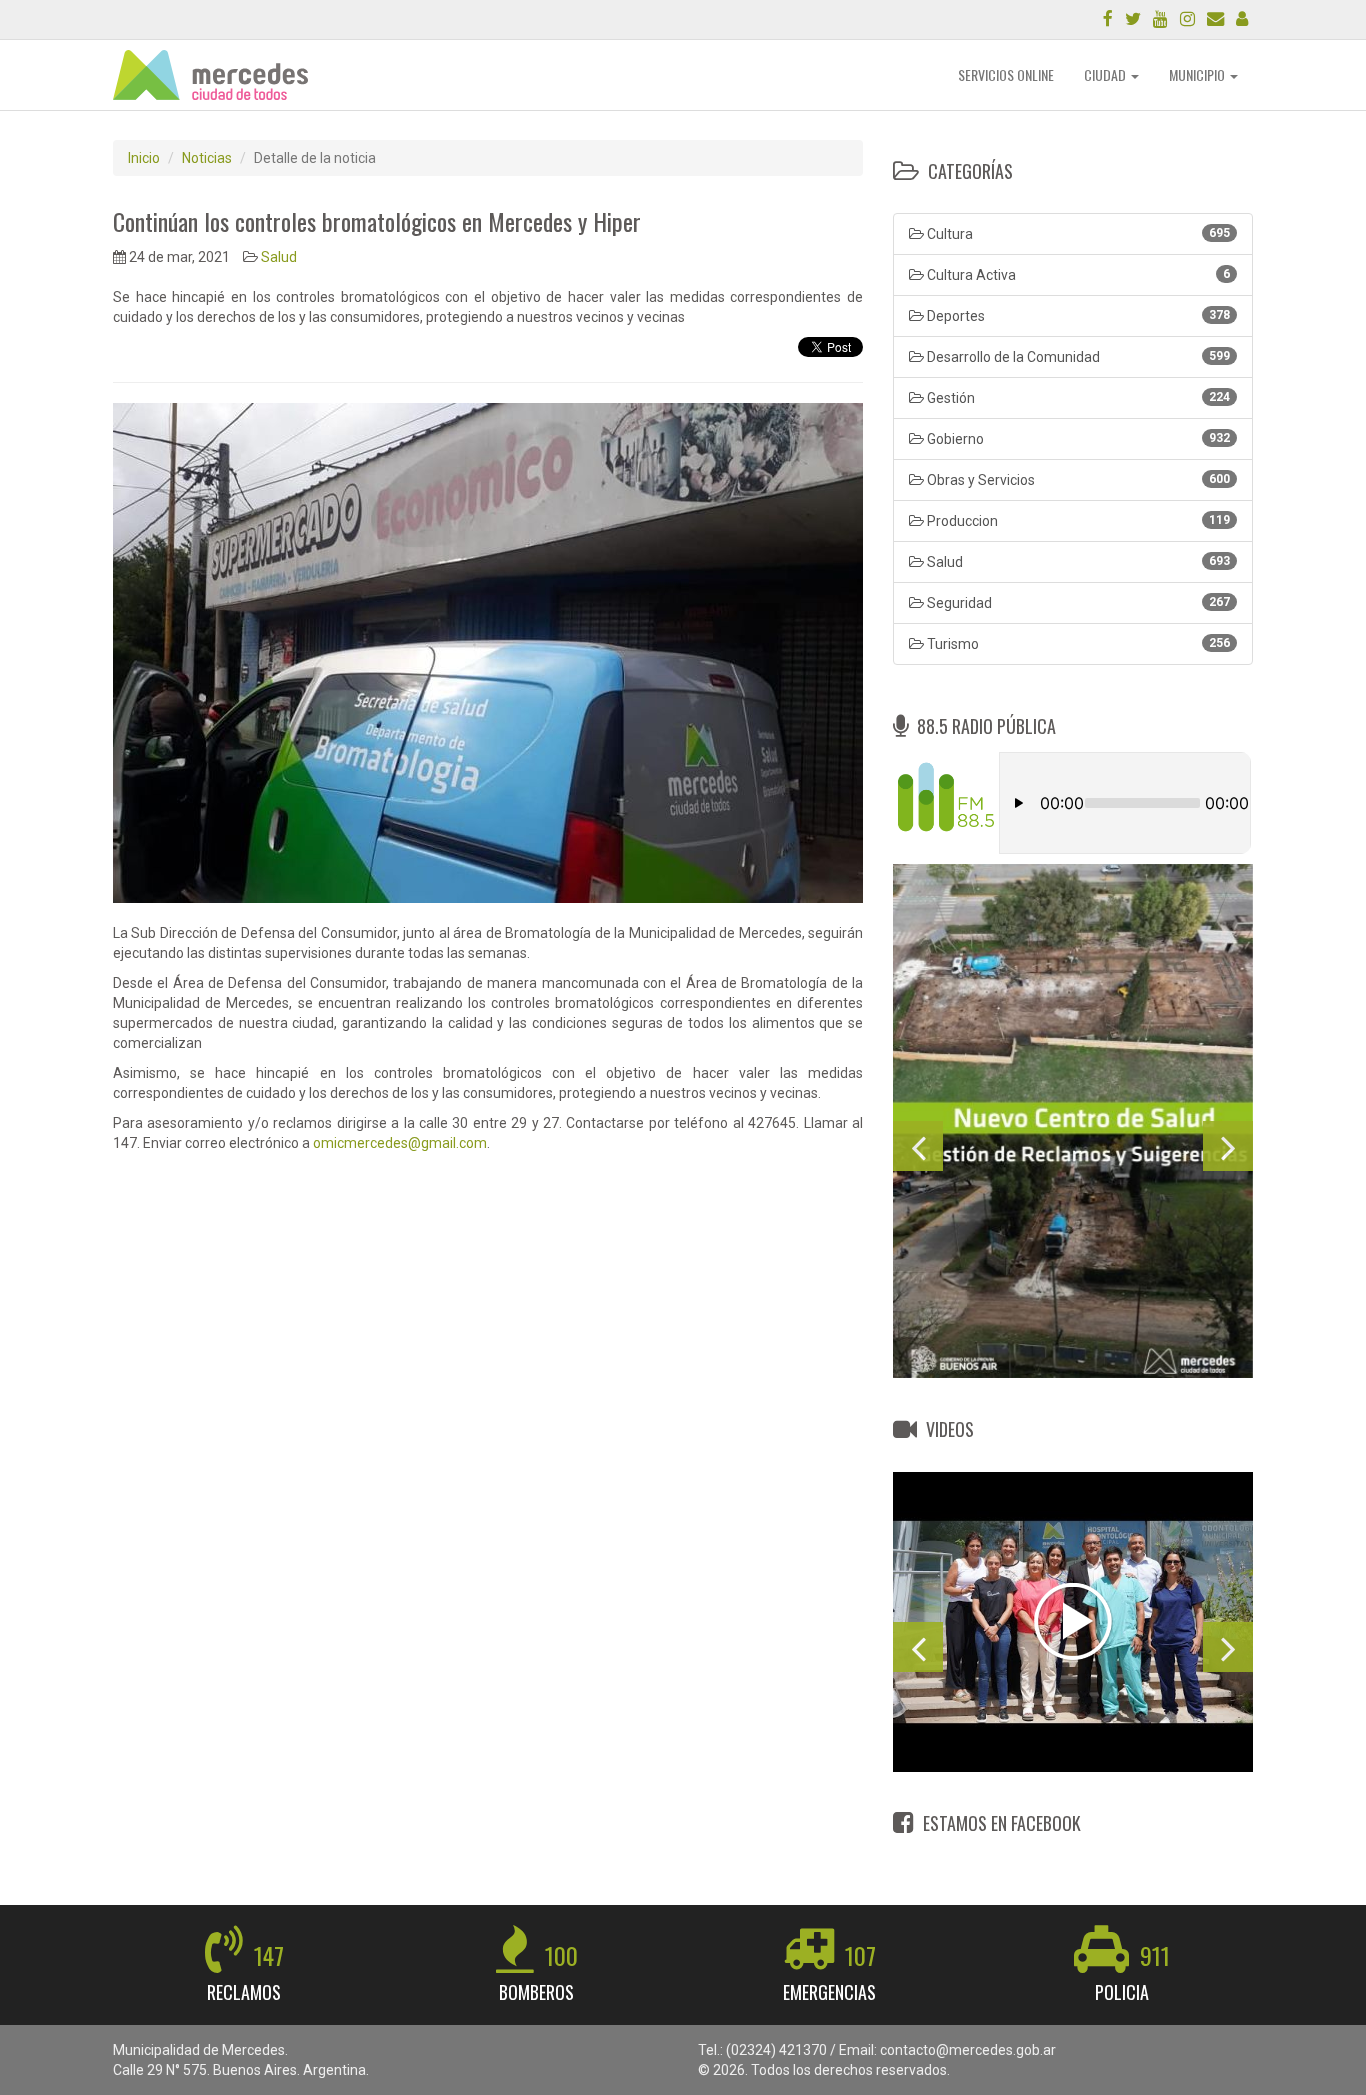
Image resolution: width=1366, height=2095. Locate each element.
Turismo (1077, 644)
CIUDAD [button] (1106, 74)
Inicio (144, 158)
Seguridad (1077, 603)
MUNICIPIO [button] (1198, 74)
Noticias (207, 158)
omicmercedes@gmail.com (400, 1143)
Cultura (1077, 234)
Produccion (1077, 521)
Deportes (1077, 316)
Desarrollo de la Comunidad (1077, 357)
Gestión (1077, 398)
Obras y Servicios (1077, 480)
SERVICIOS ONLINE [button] (1006, 74)
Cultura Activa (1077, 275)
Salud (279, 257)
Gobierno (1077, 439)
